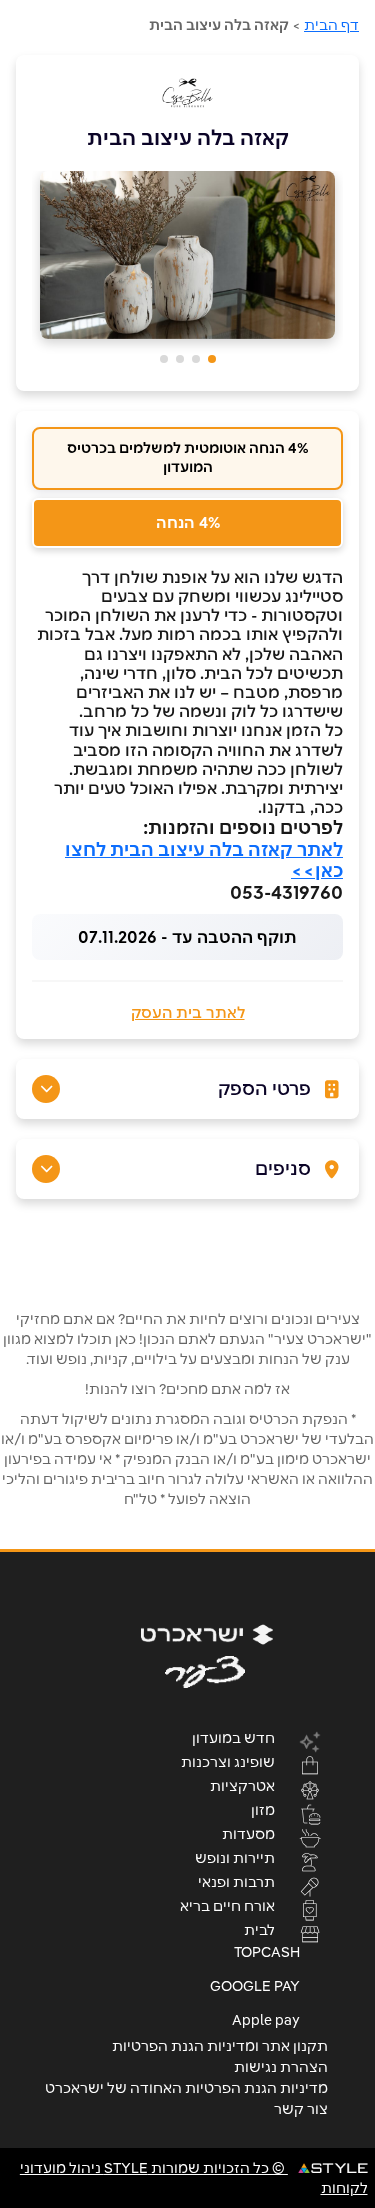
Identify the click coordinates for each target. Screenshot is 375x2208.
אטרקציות (242, 1785)
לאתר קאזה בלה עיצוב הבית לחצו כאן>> (204, 860)
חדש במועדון (233, 1737)
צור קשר (301, 2109)
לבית (259, 1929)
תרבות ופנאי (236, 1881)
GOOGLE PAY (255, 1986)
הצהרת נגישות (281, 2067)
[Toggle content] (46, 1089)
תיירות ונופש (235, 1857)
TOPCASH (267, 1952)
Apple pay (266, 2020)
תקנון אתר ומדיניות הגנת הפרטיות (220, 2046)
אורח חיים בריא (227, 1905)
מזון (263, 1809)
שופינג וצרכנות (228, 1761)
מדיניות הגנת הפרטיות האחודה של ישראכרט (186, 2088)
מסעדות (248, 1833)
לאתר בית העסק (188, 1012)
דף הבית (331, 25)
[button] (212, 359)
